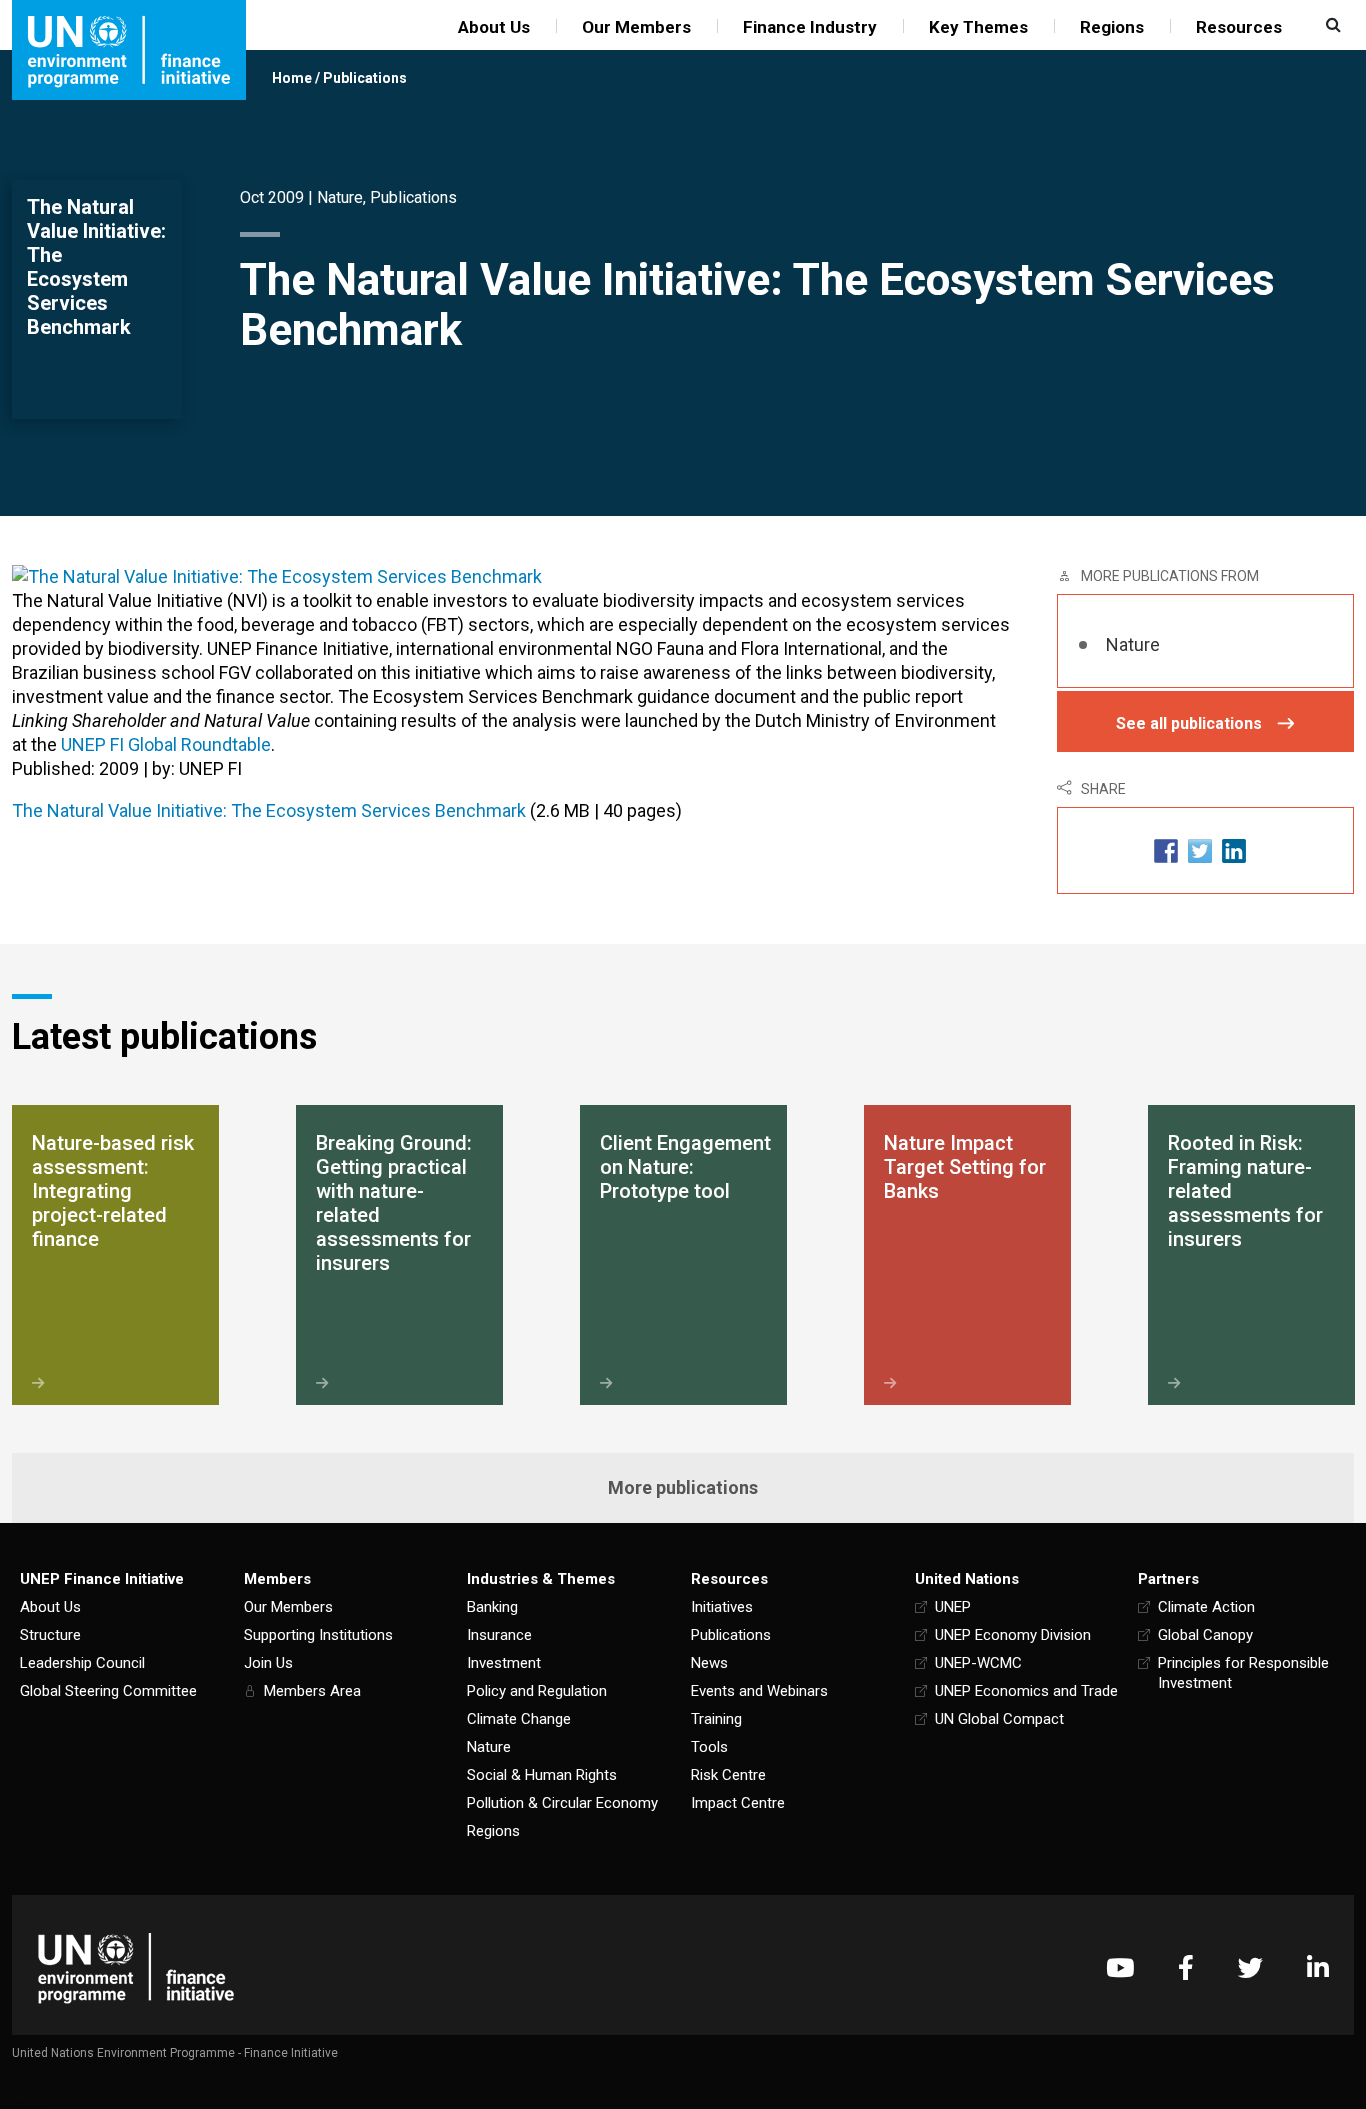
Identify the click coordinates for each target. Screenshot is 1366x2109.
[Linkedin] (1318, 1967)
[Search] (1331, 25)
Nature (340, 197)
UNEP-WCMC (978, 1663)
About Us (494, 27)
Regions (1112, 27)
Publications (365, 78)
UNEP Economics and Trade (1026, 1691)
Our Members (636, 27)
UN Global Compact (999, 1719)
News (709, 1663)
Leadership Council (82, 1663)
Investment (504, 1663)
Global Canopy (1205, 1635)
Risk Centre (728, 1775)
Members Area (312, 1691)
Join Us (268, 1663)
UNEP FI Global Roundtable (166, 744)
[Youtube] (1120, 1967)
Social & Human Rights (542, 1775)
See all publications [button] (1189, 723)
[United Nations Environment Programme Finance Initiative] (136, 1967)
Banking (492, 1607)
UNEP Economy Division (1013, 1635)
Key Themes (978, 27)
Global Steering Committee (108, 1691)
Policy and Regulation (537, 1691)
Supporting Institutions (318, 1635)
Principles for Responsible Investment (1243, 1673)
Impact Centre (738, 1803)
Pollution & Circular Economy (562, 1803)
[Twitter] (1250, 1967)
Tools (709, 1747)
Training (716, 1719)
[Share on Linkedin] (1234, 850)
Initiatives (722, 1607)
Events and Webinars (759, 1691)
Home (292, 78)
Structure (50, 1635)
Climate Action (1206, 1607)
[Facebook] (1186, 1967)
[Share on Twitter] (1200, 850)
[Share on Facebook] (1166, 850)
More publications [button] (683, 1487)
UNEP (953, 1607)
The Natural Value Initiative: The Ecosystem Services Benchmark (269, 810)
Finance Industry (810, 27)
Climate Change (519, 1719)
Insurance (499, 1635)
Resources (1239, 27)
